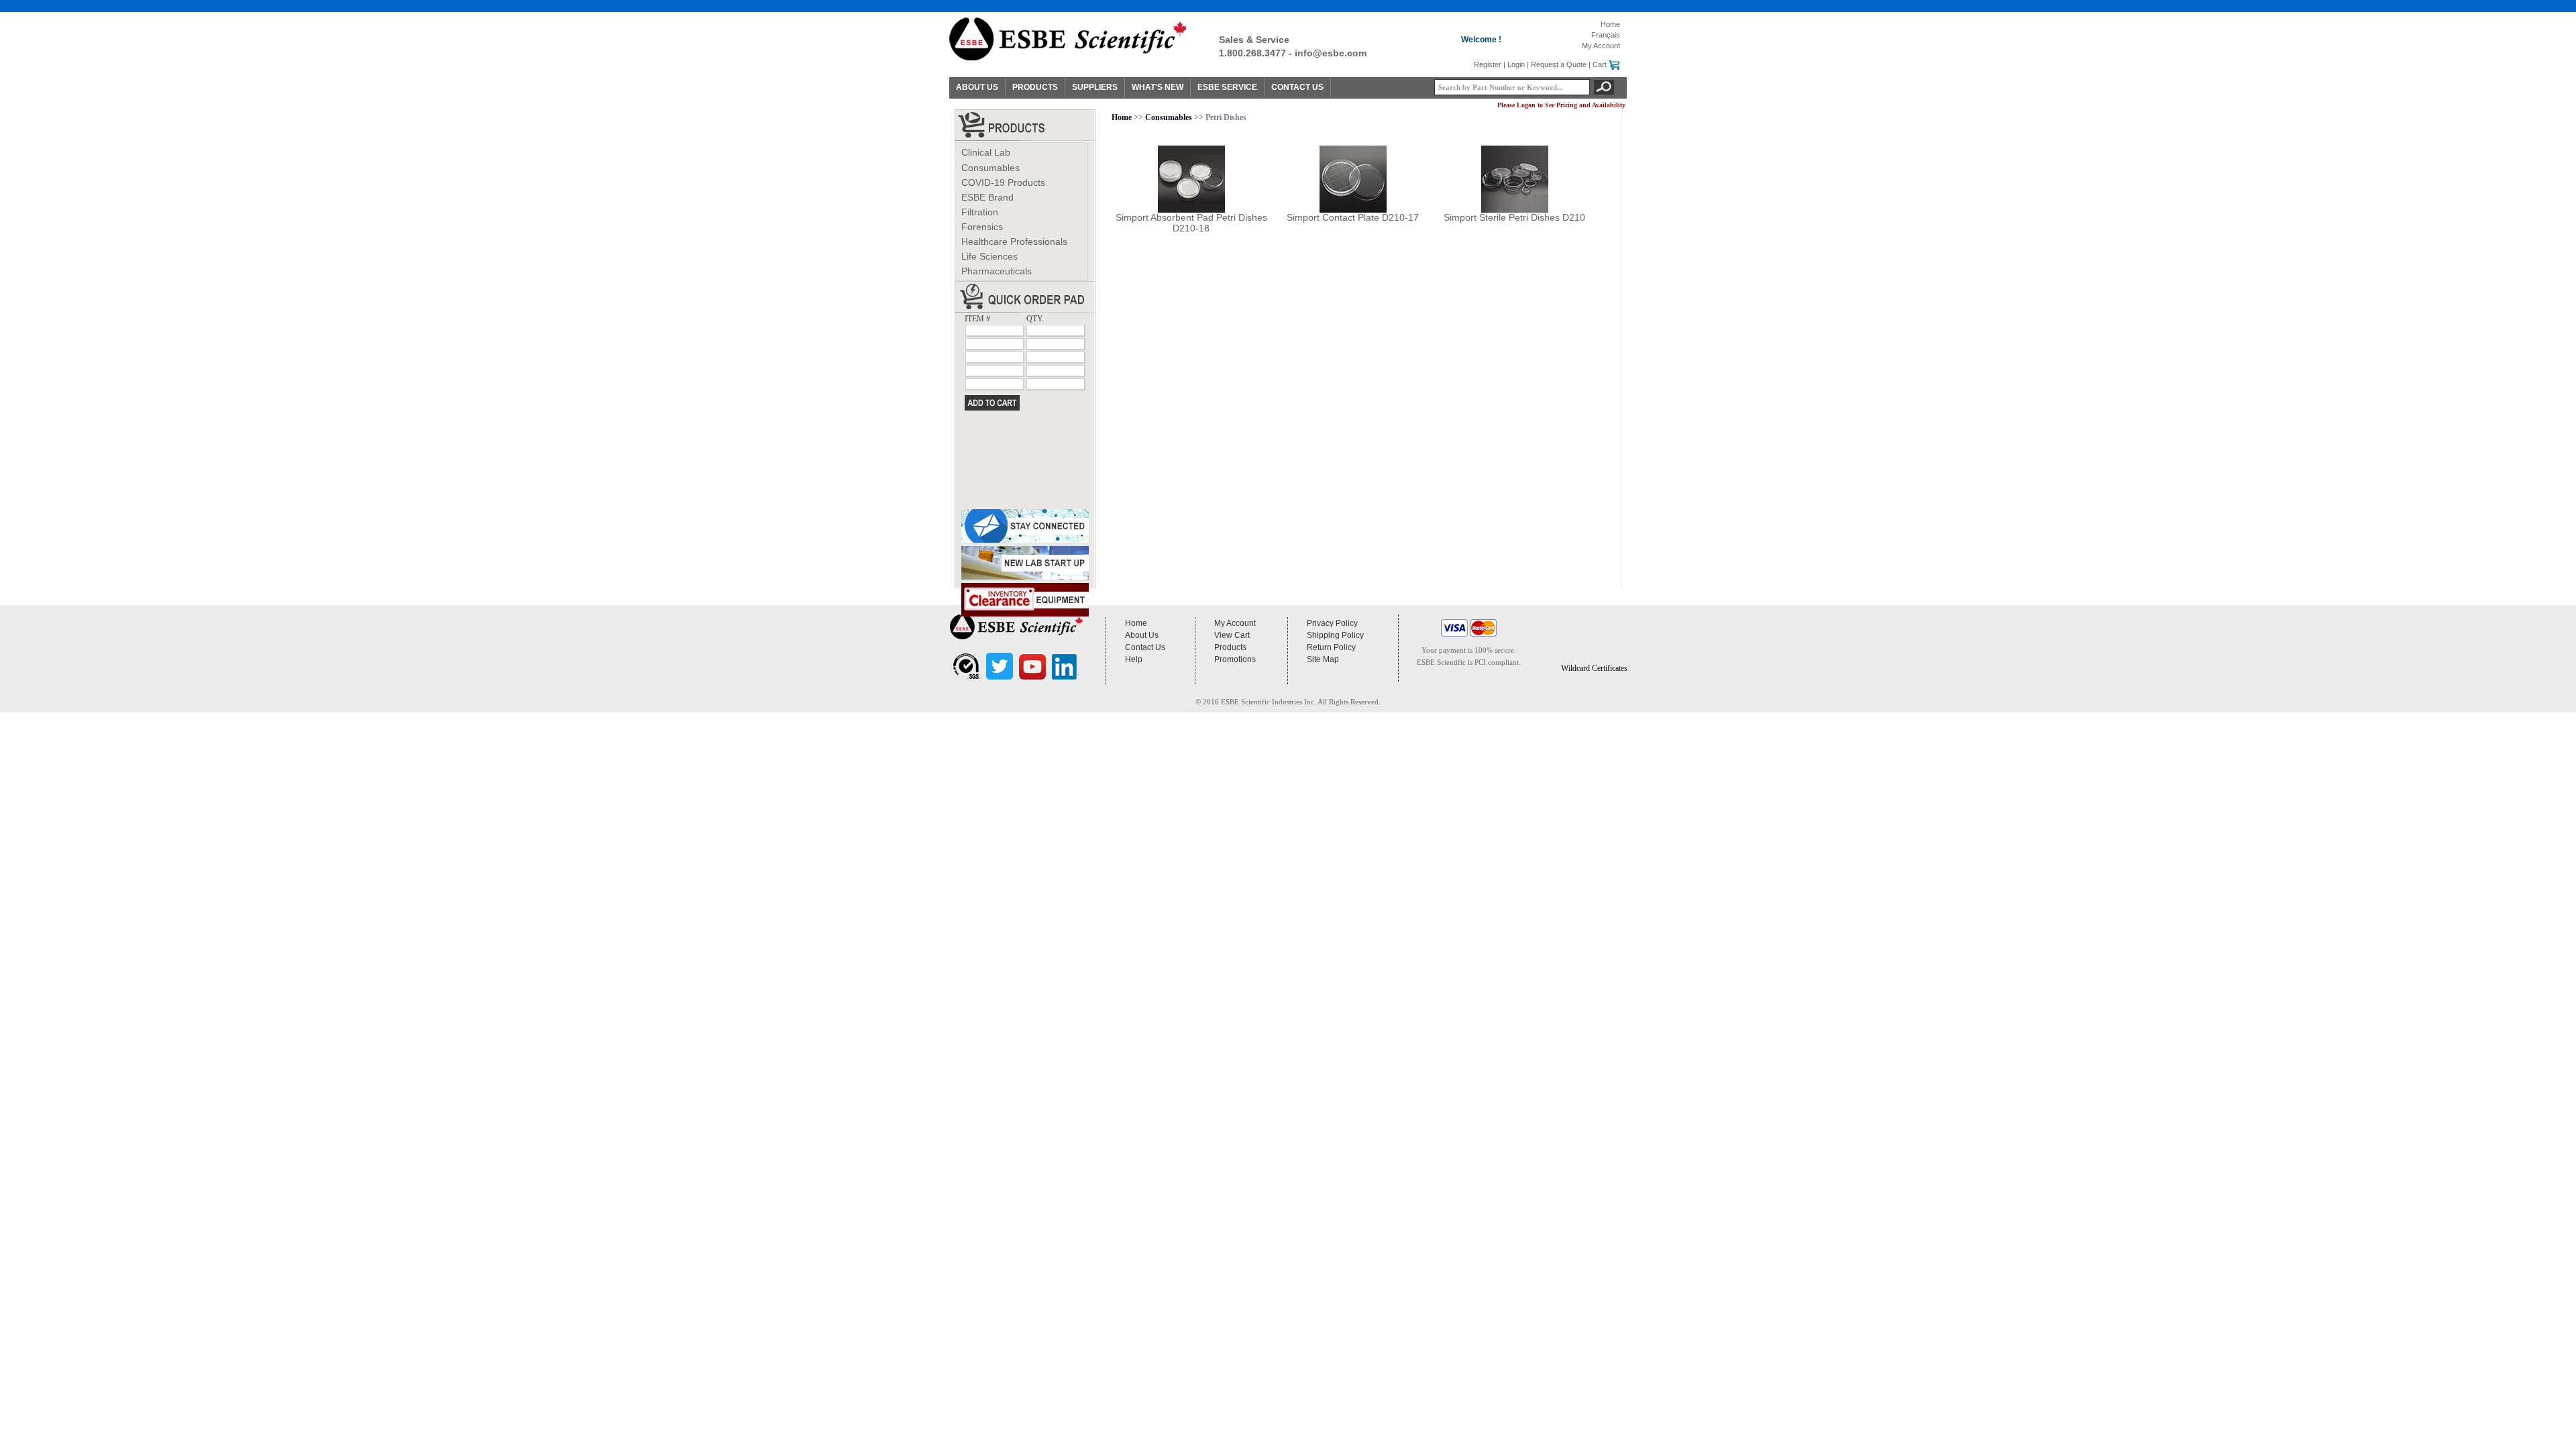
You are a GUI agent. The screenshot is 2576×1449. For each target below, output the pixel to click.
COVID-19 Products (1003, 182)
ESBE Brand (987, 197)
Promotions (1235, 659)
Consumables (990, 168)
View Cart (1232, 635)
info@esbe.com (1331, 53)
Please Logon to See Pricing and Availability (1561, 105)
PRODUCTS (1035, 87)
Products (1230, 647)
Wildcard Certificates (1594, 668)
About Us (1142, 635)
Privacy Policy (1332, 623)
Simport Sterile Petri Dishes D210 (1514, 217)
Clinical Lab (986, 152)
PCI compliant (1497, 662)
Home (1610, 24)
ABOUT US (977, 87)
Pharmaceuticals (997, 271)
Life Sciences (989, 256)
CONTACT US (1297, 87)
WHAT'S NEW (1158, 87)
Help (1134, 659)
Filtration (980, 212)
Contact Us (1145, 647)
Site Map (1323, 659)
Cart (1600, 64)
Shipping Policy (1335, 635)
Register (1488, 64)
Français (1606, 35)
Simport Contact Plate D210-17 (1353, 217)
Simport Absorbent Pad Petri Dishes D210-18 (1191, 223)
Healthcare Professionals (1014, 241)
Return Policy (1331, 647)
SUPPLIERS (1095, 87)
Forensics (982, 227)
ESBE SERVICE (1227, 87)
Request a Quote (1559, 64)
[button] (1594, 640)
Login (1516, 64)
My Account (1601, 46)
